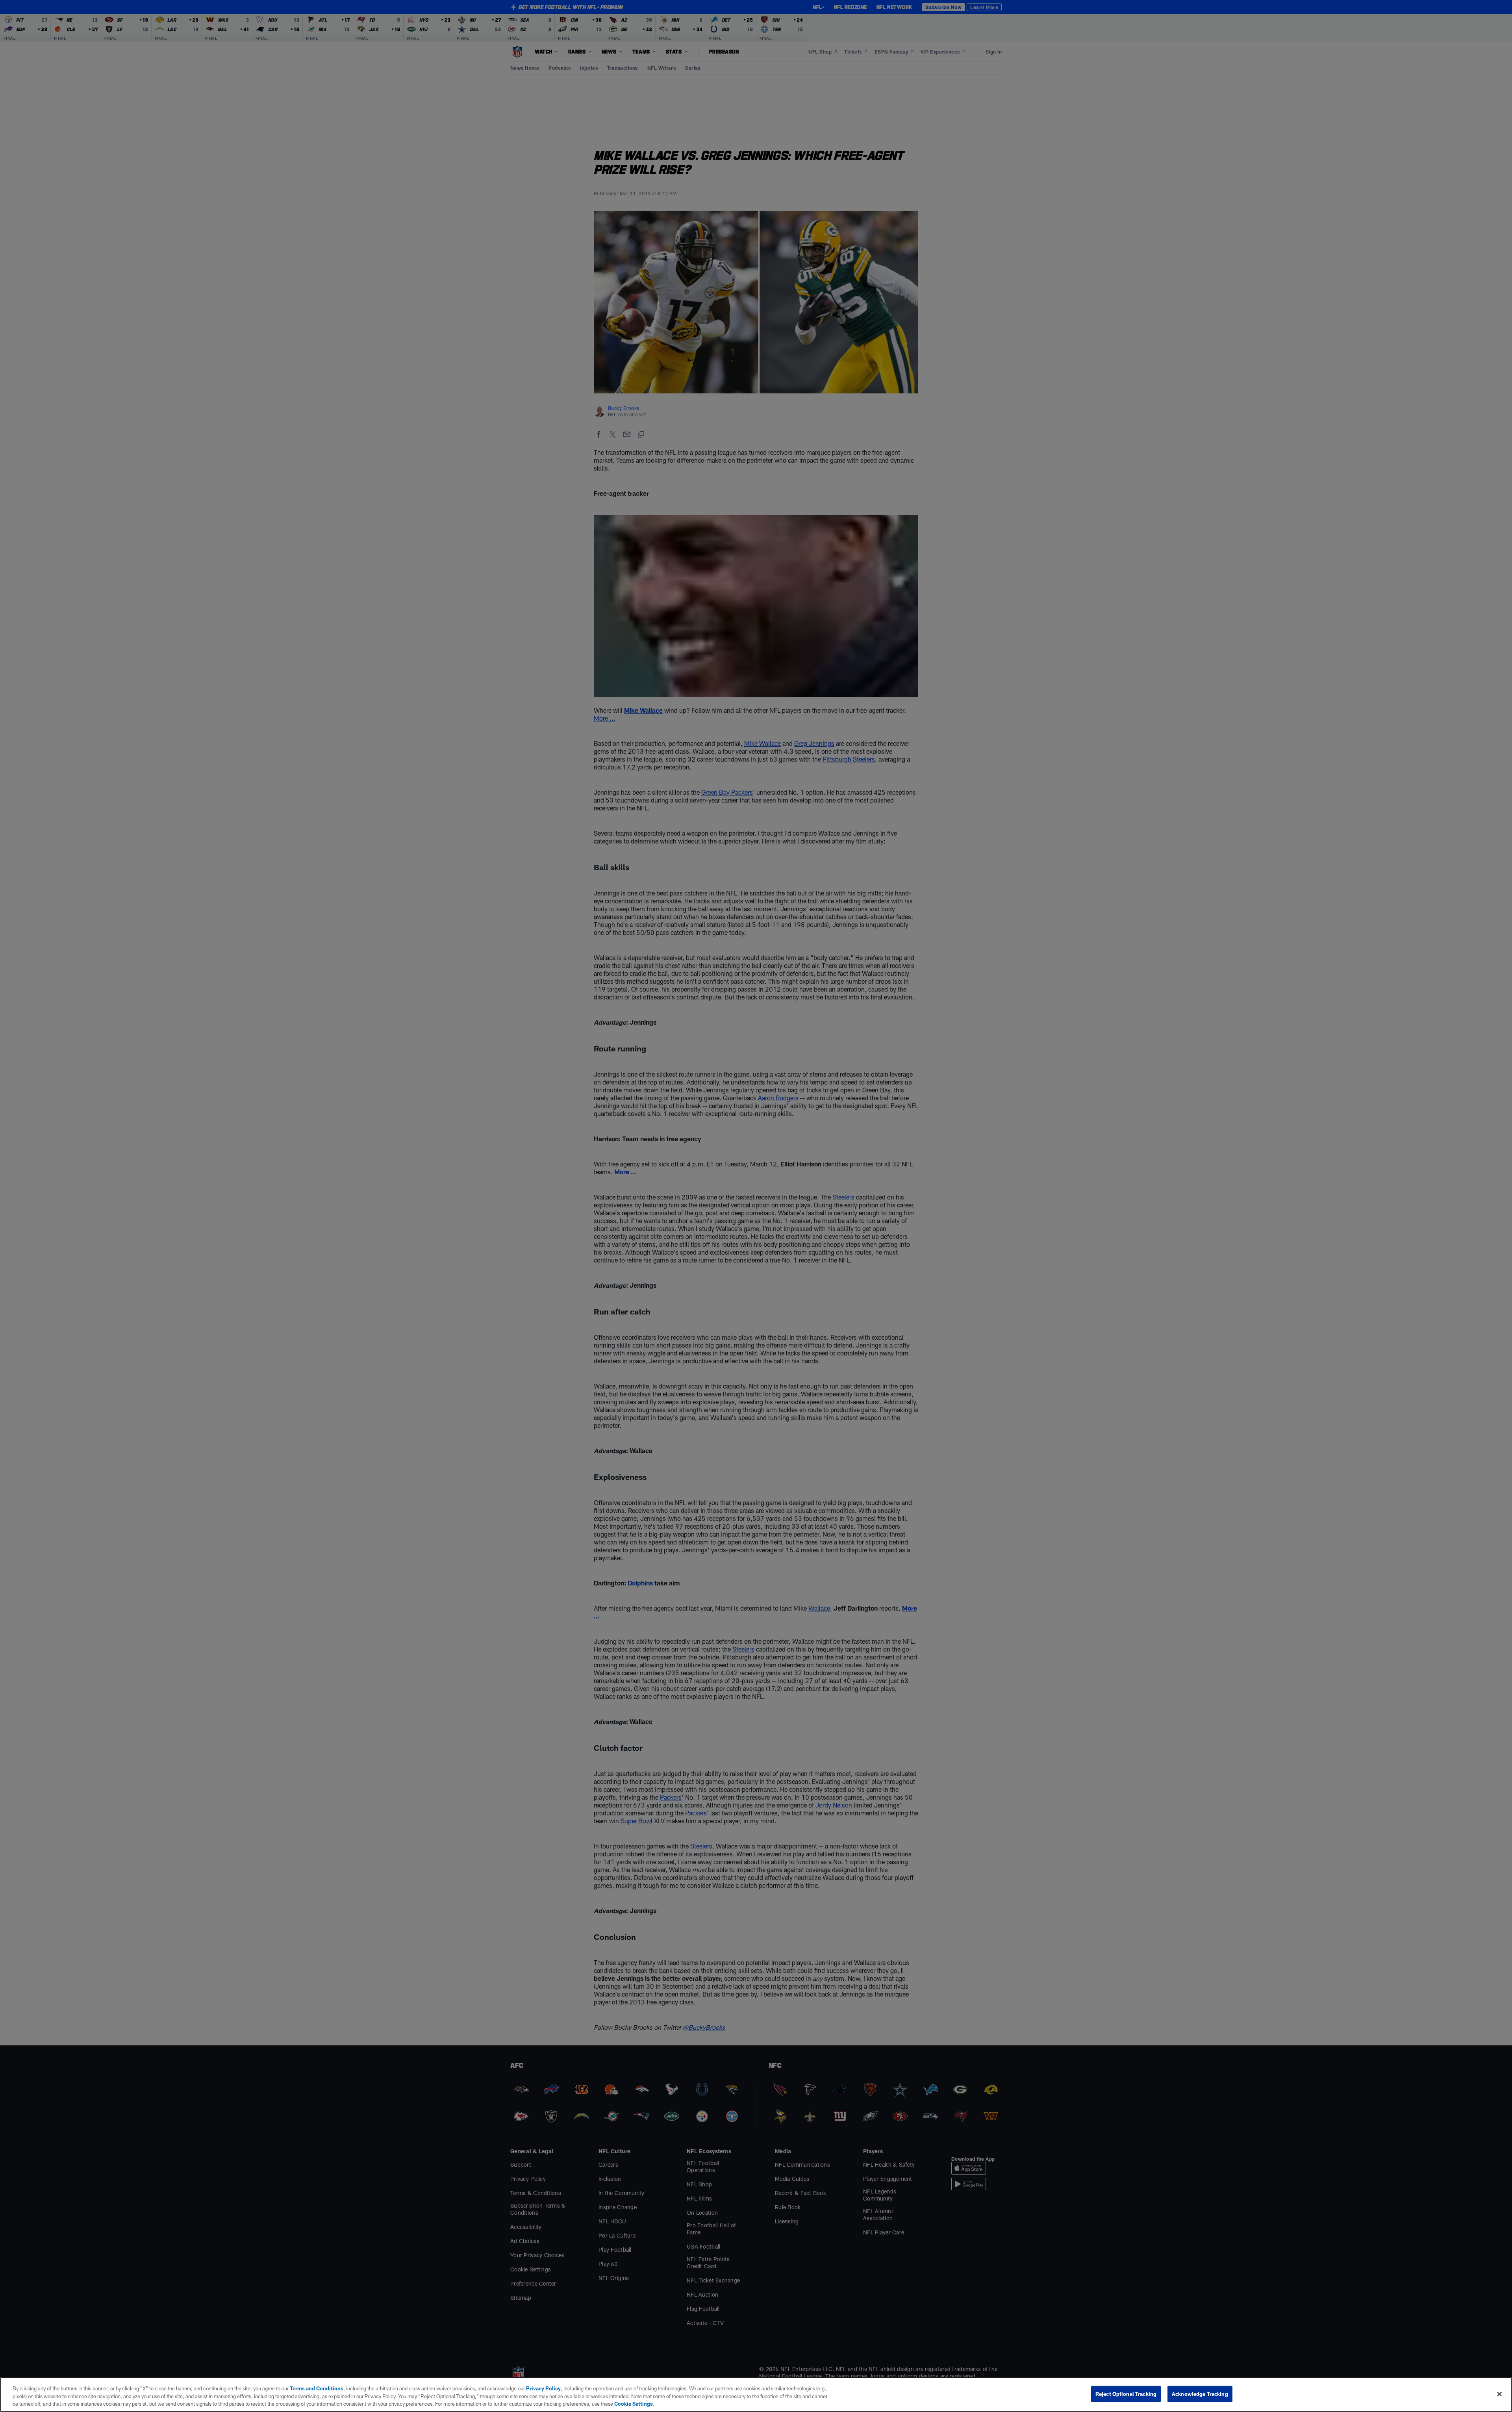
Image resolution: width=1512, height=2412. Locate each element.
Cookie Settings (634, 2404)
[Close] (1499, 2394)
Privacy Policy (543, 2388)
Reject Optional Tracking (1126, 2393)
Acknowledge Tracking (1200, 2393)
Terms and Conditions (317, 2388)
